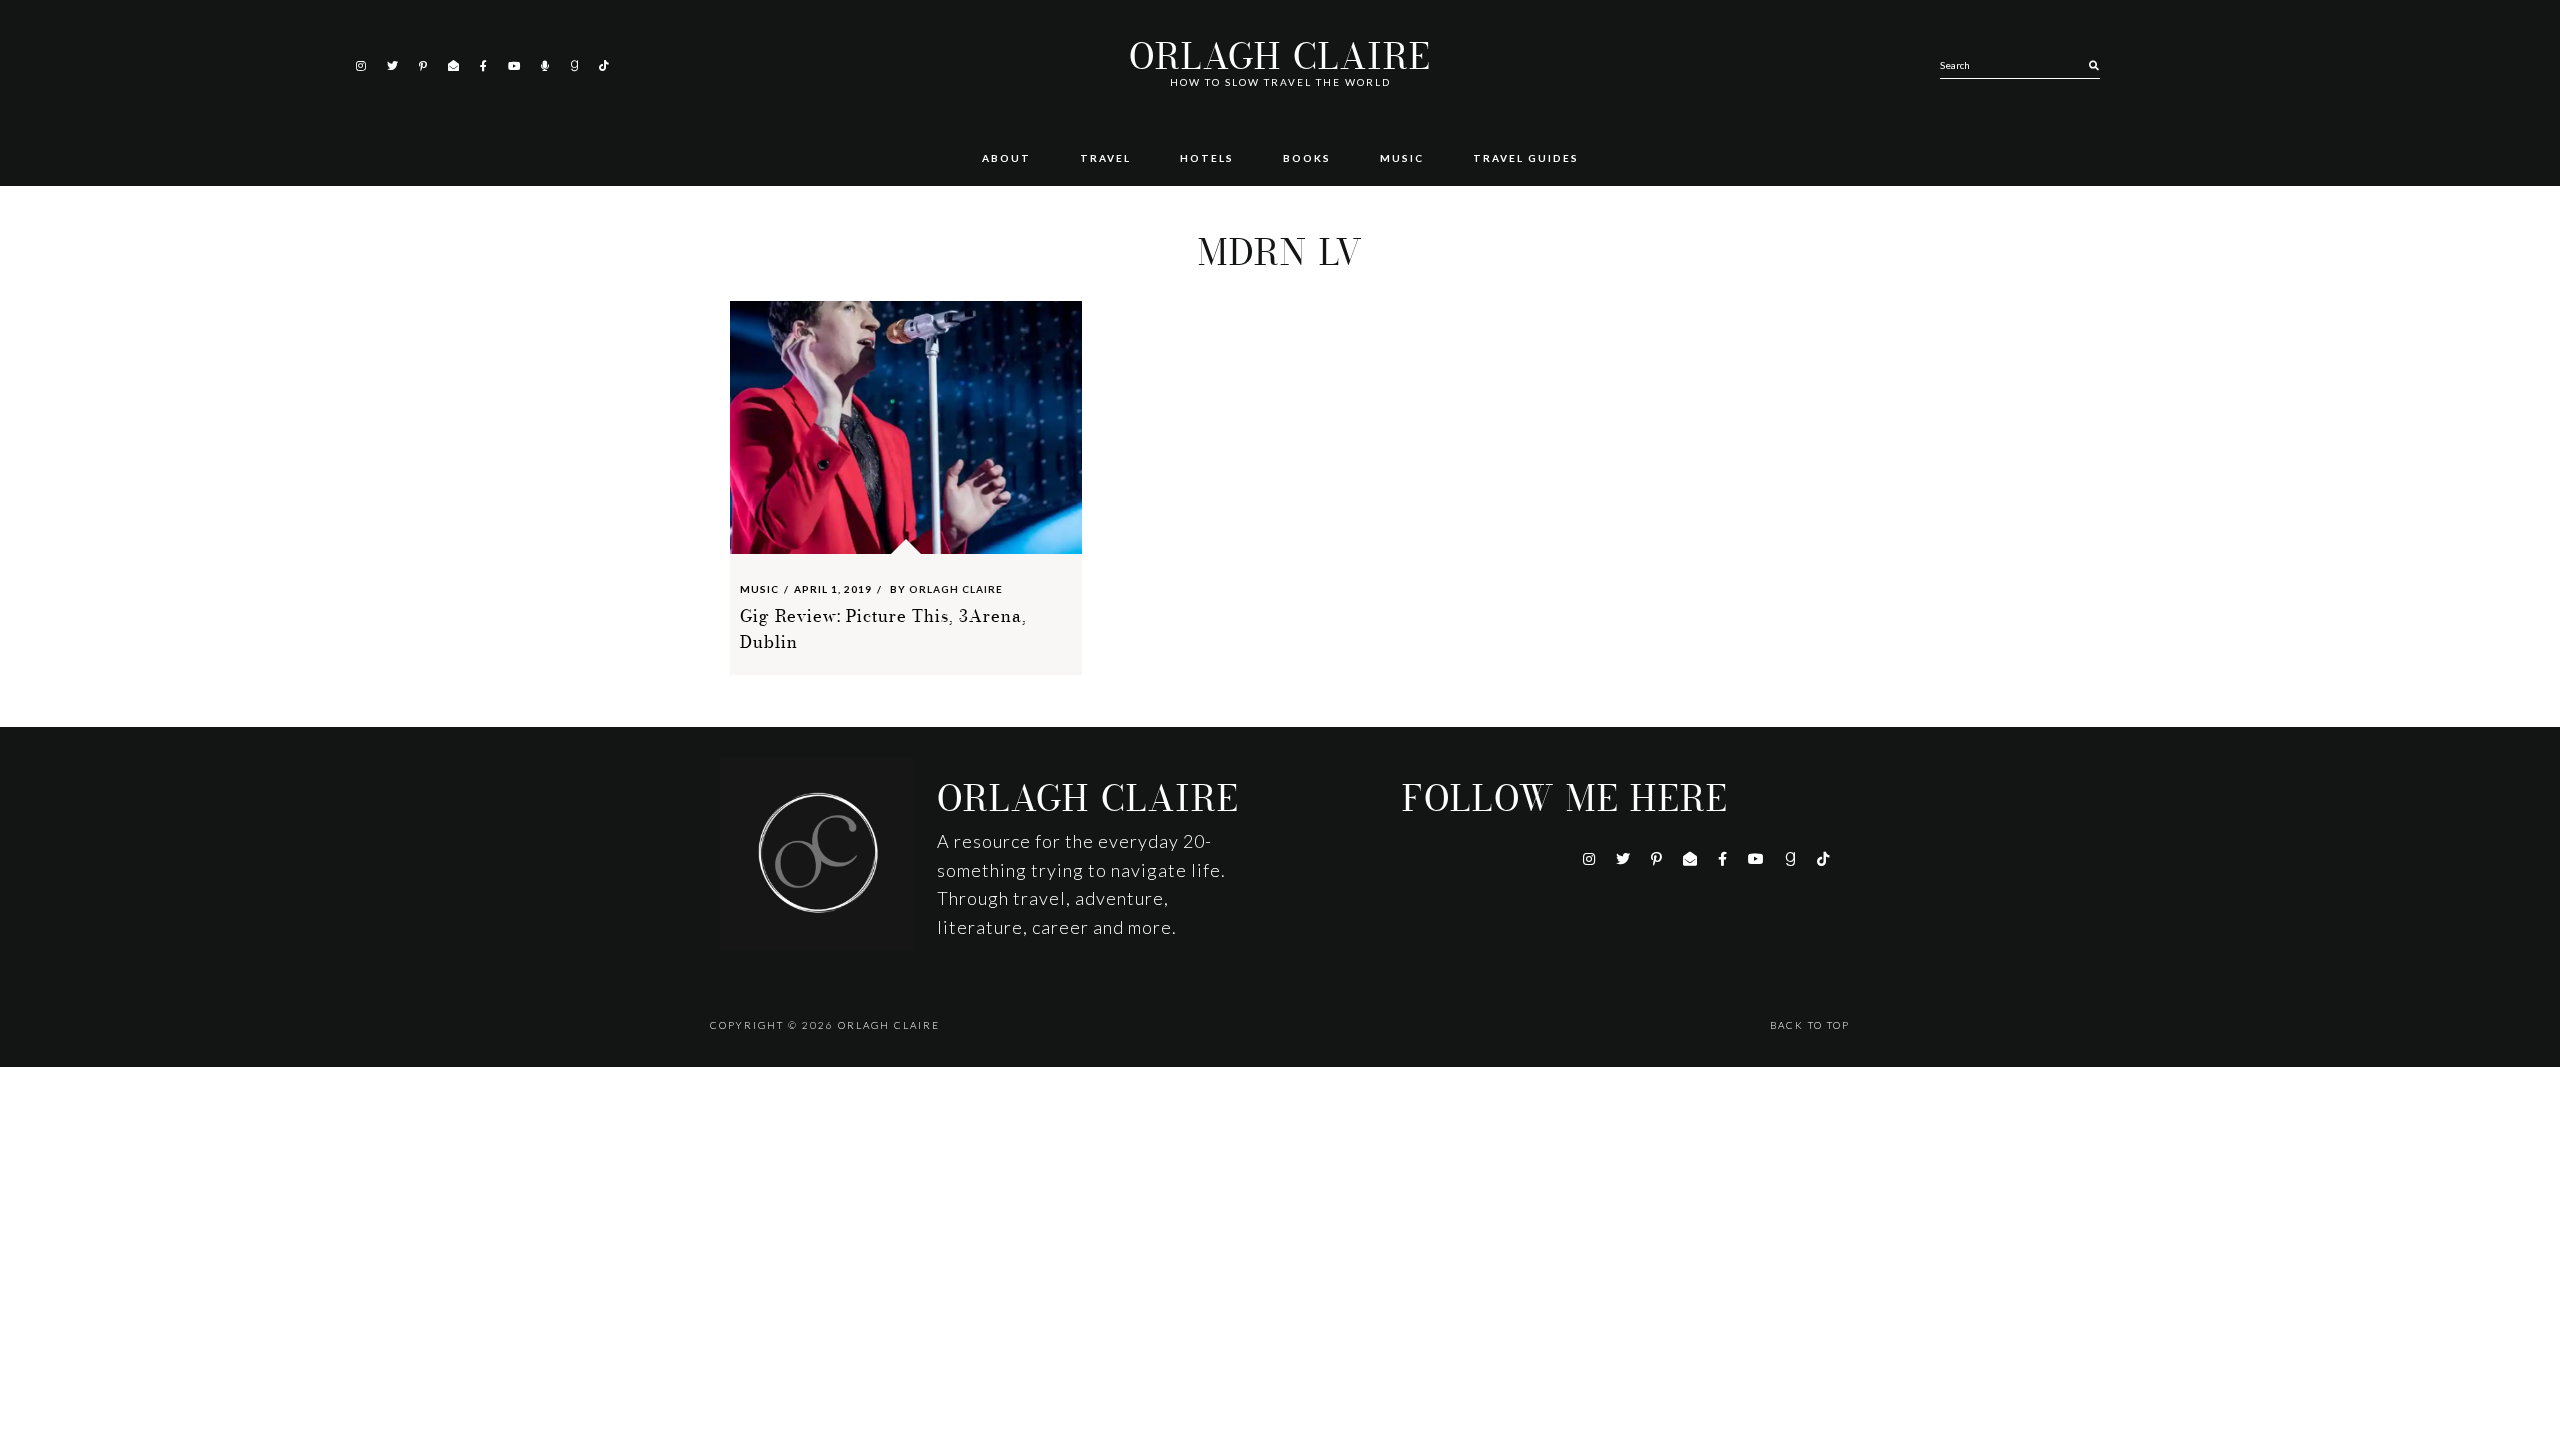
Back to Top (1810, 1025)
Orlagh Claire (1280, 57)
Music (759, 589)
